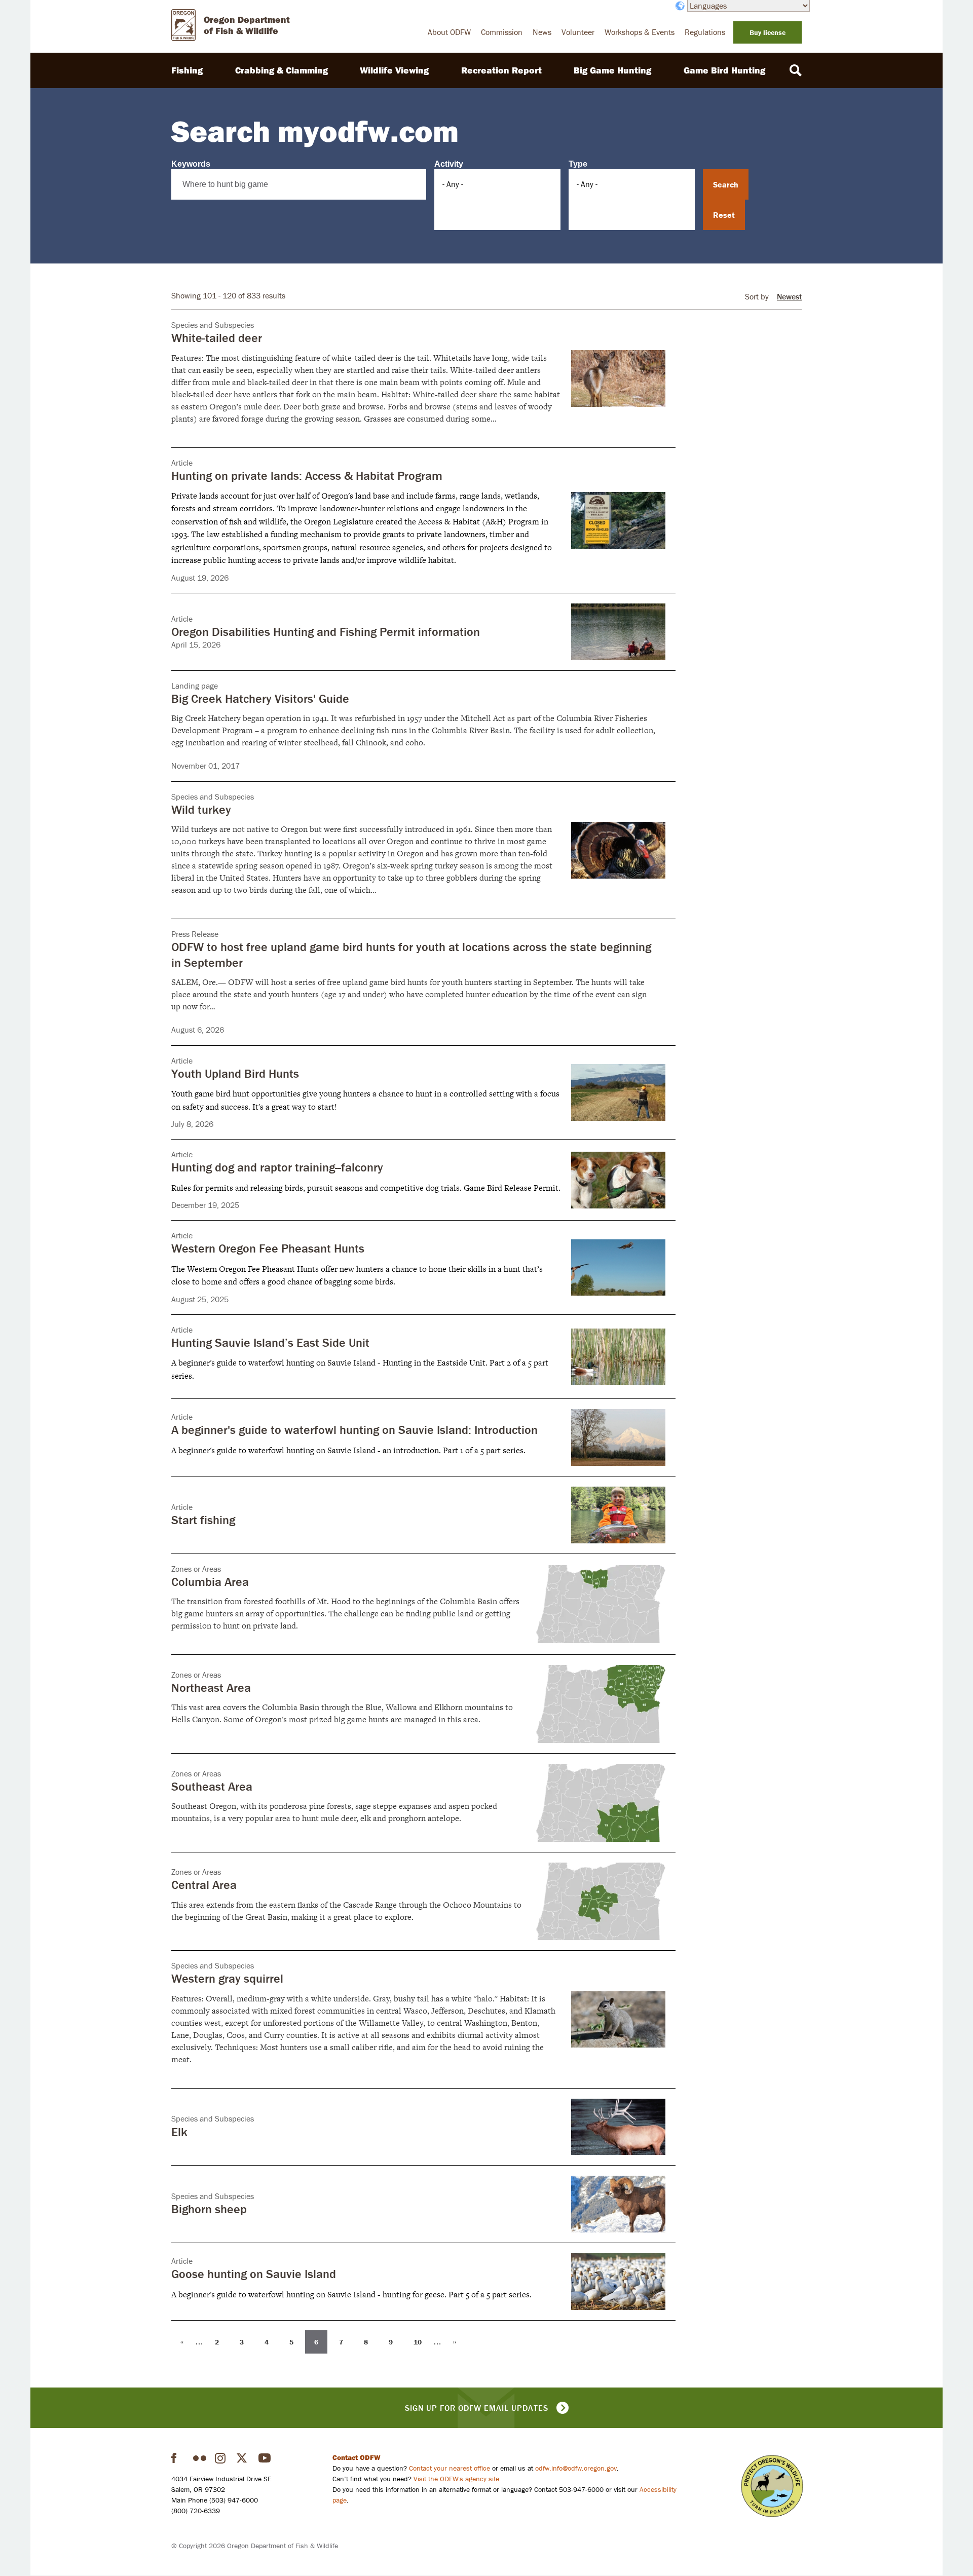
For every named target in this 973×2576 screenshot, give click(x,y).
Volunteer (578, 32)
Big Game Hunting (612, 70)
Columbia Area (210, 1582)
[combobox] (497, 184)
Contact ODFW (357, 2457)
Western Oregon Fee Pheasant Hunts (268, 1248)
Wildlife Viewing (394, 70)
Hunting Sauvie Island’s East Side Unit (270, 1342)
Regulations (705, 32)
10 (421, 2341)
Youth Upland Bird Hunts (235, 1073)
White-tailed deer (217, 338)
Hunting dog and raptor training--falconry (277, 1167)
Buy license (768, 32)
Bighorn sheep (209, 2209)
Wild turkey (201, 809)
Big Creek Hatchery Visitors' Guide (260, 698)
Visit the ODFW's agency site (456, 2479)
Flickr (200, 2458)
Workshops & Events (640, 32)
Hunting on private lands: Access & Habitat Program (307, 476)
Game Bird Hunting (724, 70)
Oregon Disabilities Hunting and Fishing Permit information (326, 632)
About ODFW (449, 32)
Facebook (178, 2458)
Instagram (221, 2458)
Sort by (757, 297)
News (542, 32)
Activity (449, 164)
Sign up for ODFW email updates (477, 2408)
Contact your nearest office (450, 2468)
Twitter (243, 2458)
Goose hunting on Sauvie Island (254, 2274)
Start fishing (203, 1520)
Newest (789, 296)
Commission (502, 32)
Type (578, 164)
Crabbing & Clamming (282, 70)
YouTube (265, 2458)
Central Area (204, 1885)
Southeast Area (212, 1786)
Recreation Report (501, 70)
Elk (179, 2132)
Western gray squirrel (227, 1978)
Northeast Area (211, 1688)
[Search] (796, 70)
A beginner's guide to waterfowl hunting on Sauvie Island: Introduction (354, 1430)
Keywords (191, 164)
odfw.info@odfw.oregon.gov (576, 2468)
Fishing (187, 70)
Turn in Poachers (772, 2486)
